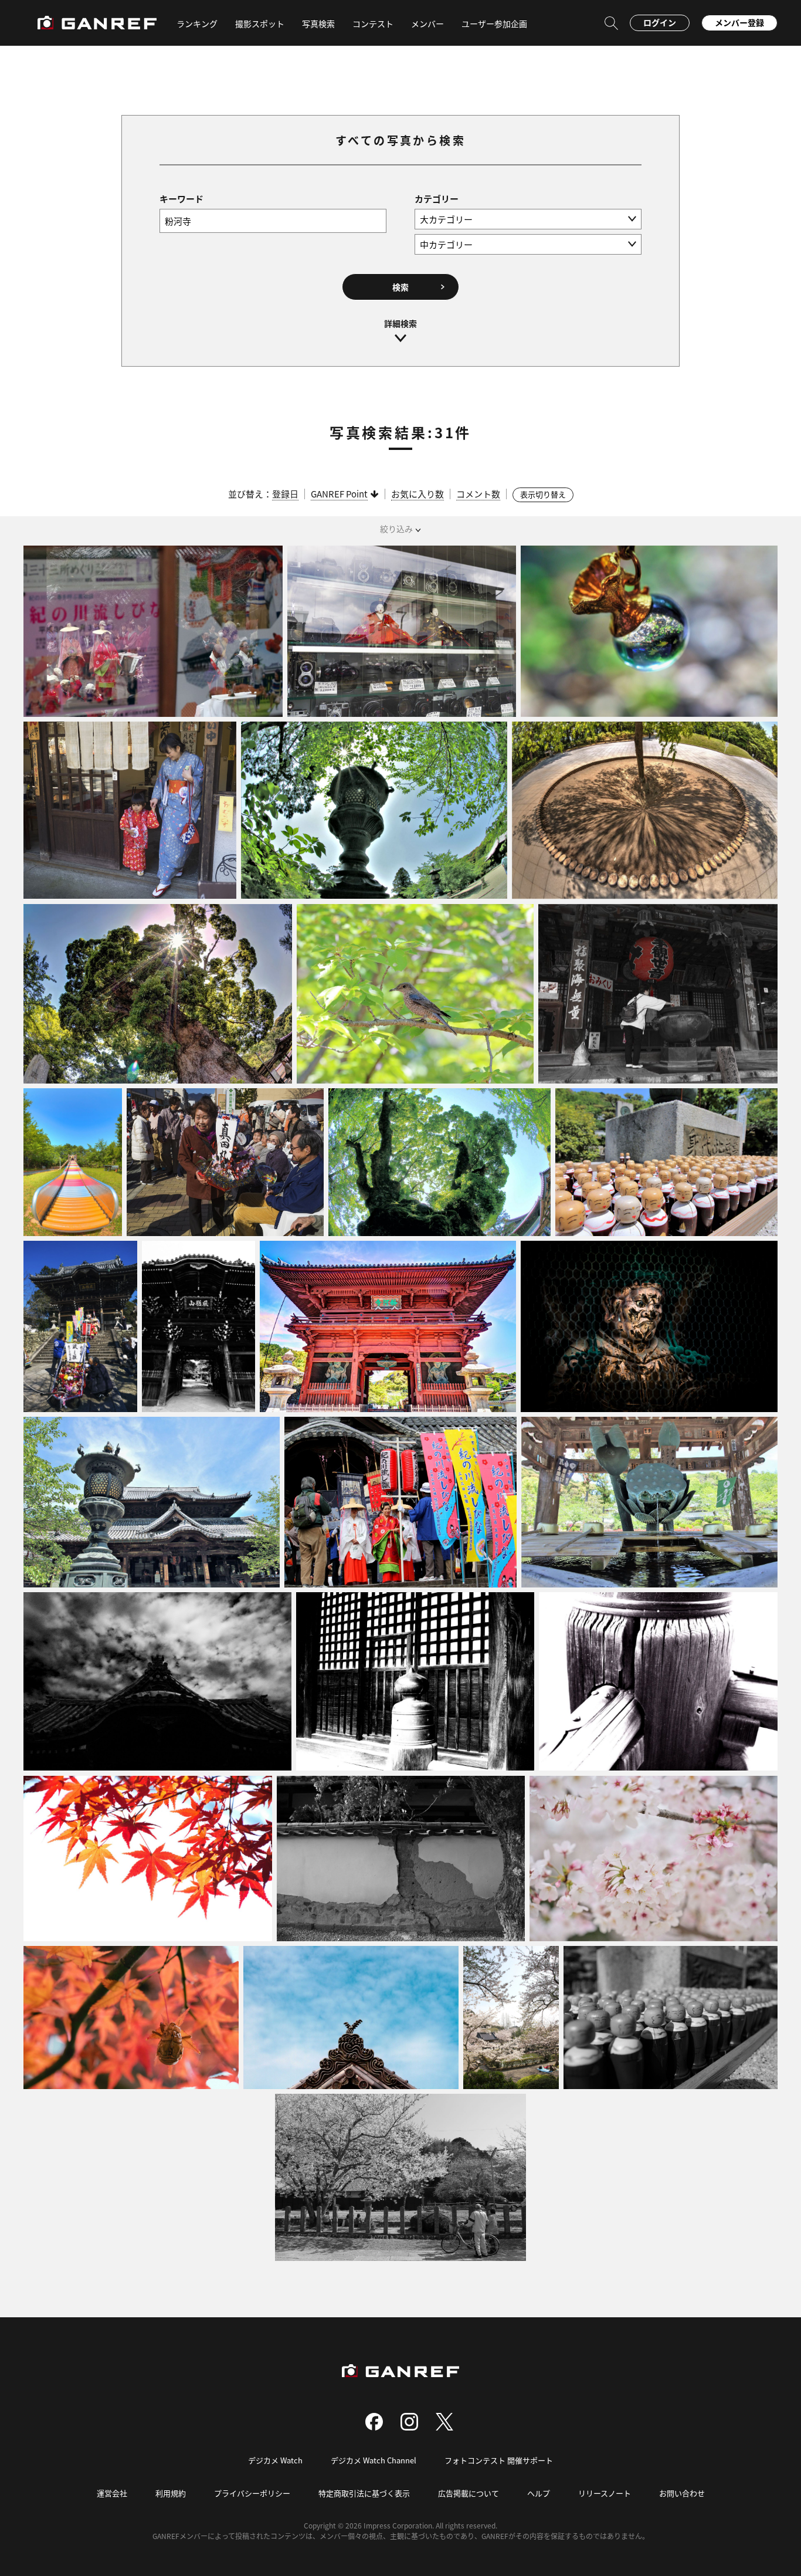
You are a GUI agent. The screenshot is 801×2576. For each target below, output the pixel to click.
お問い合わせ (682, 2493)
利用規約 (171, 2493)
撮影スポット (260, 23)
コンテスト (373, 23)
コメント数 (478, 494)
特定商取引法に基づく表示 (364, 2493)
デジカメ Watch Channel (374, 2460)
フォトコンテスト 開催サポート (499, 2460)
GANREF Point (339, 494)
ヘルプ (539, 2493)
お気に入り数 (418, 494)
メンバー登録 (739, 22)
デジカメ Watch (275, 2460)
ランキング (197, 23)
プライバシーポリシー (252, 2493)
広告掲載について (469, 2493)
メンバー (427, 23)
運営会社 (112, 2493)
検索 (400, 287)
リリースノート (605, 2493)
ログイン (660, 22)
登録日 (285, 494)
